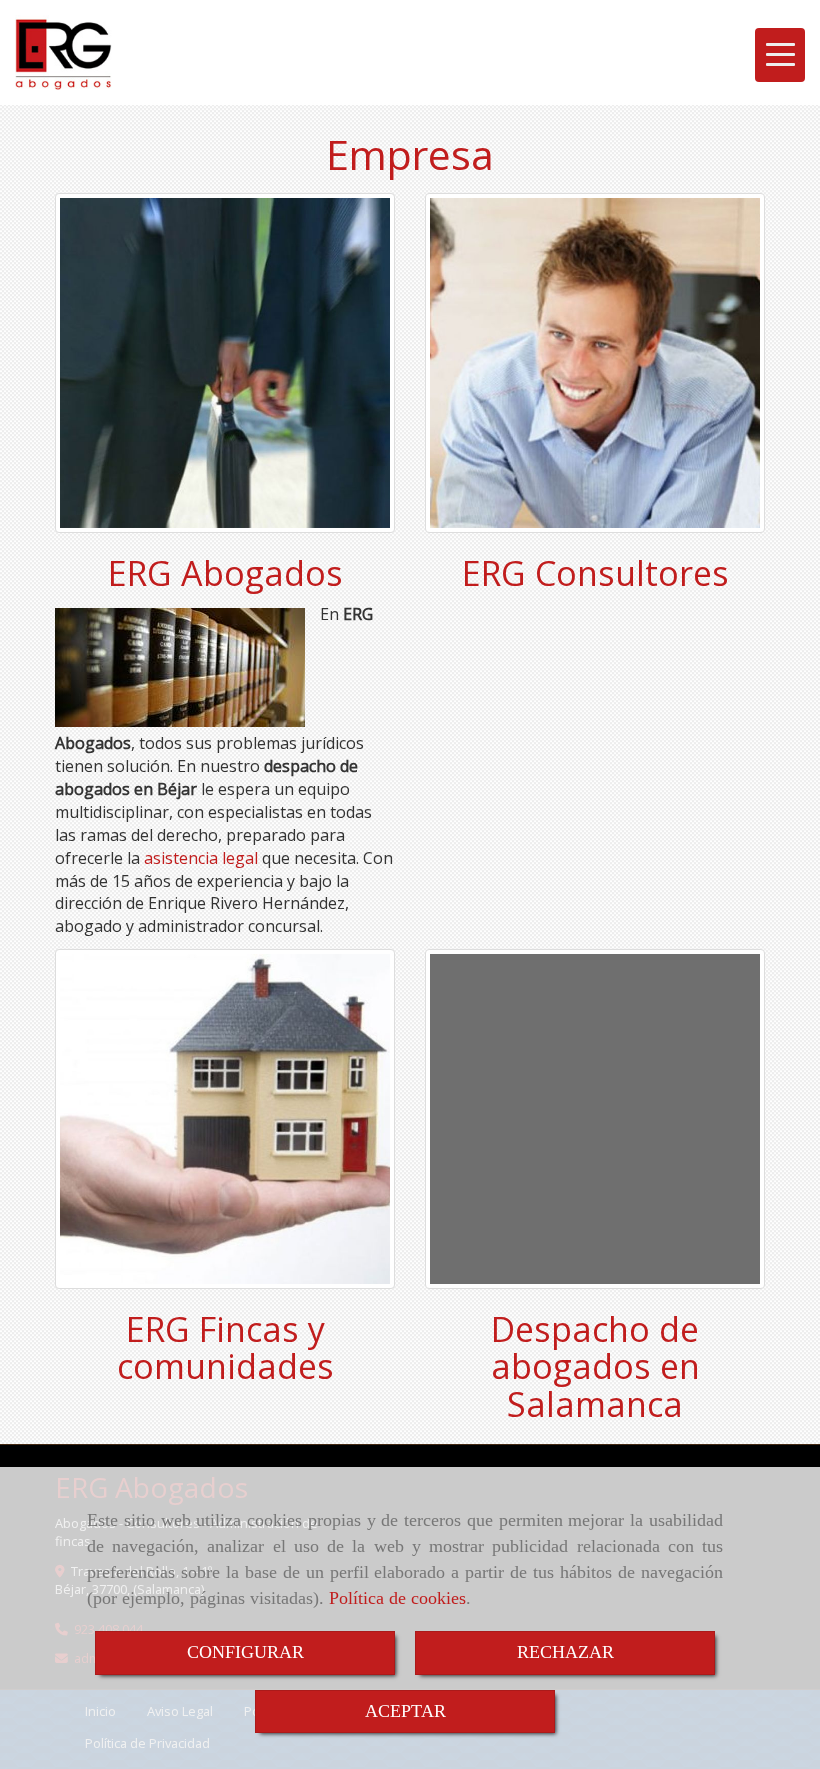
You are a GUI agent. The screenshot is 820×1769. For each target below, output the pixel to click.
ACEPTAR (405, 1711)
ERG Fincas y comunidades (225, 1347)
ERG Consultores (595, 573)
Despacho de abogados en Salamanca (595, 1366)
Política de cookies (397, 1598)
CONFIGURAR (245, 1652)
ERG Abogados (225, 573)
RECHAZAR (565, 1652)
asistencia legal (201, 858)
